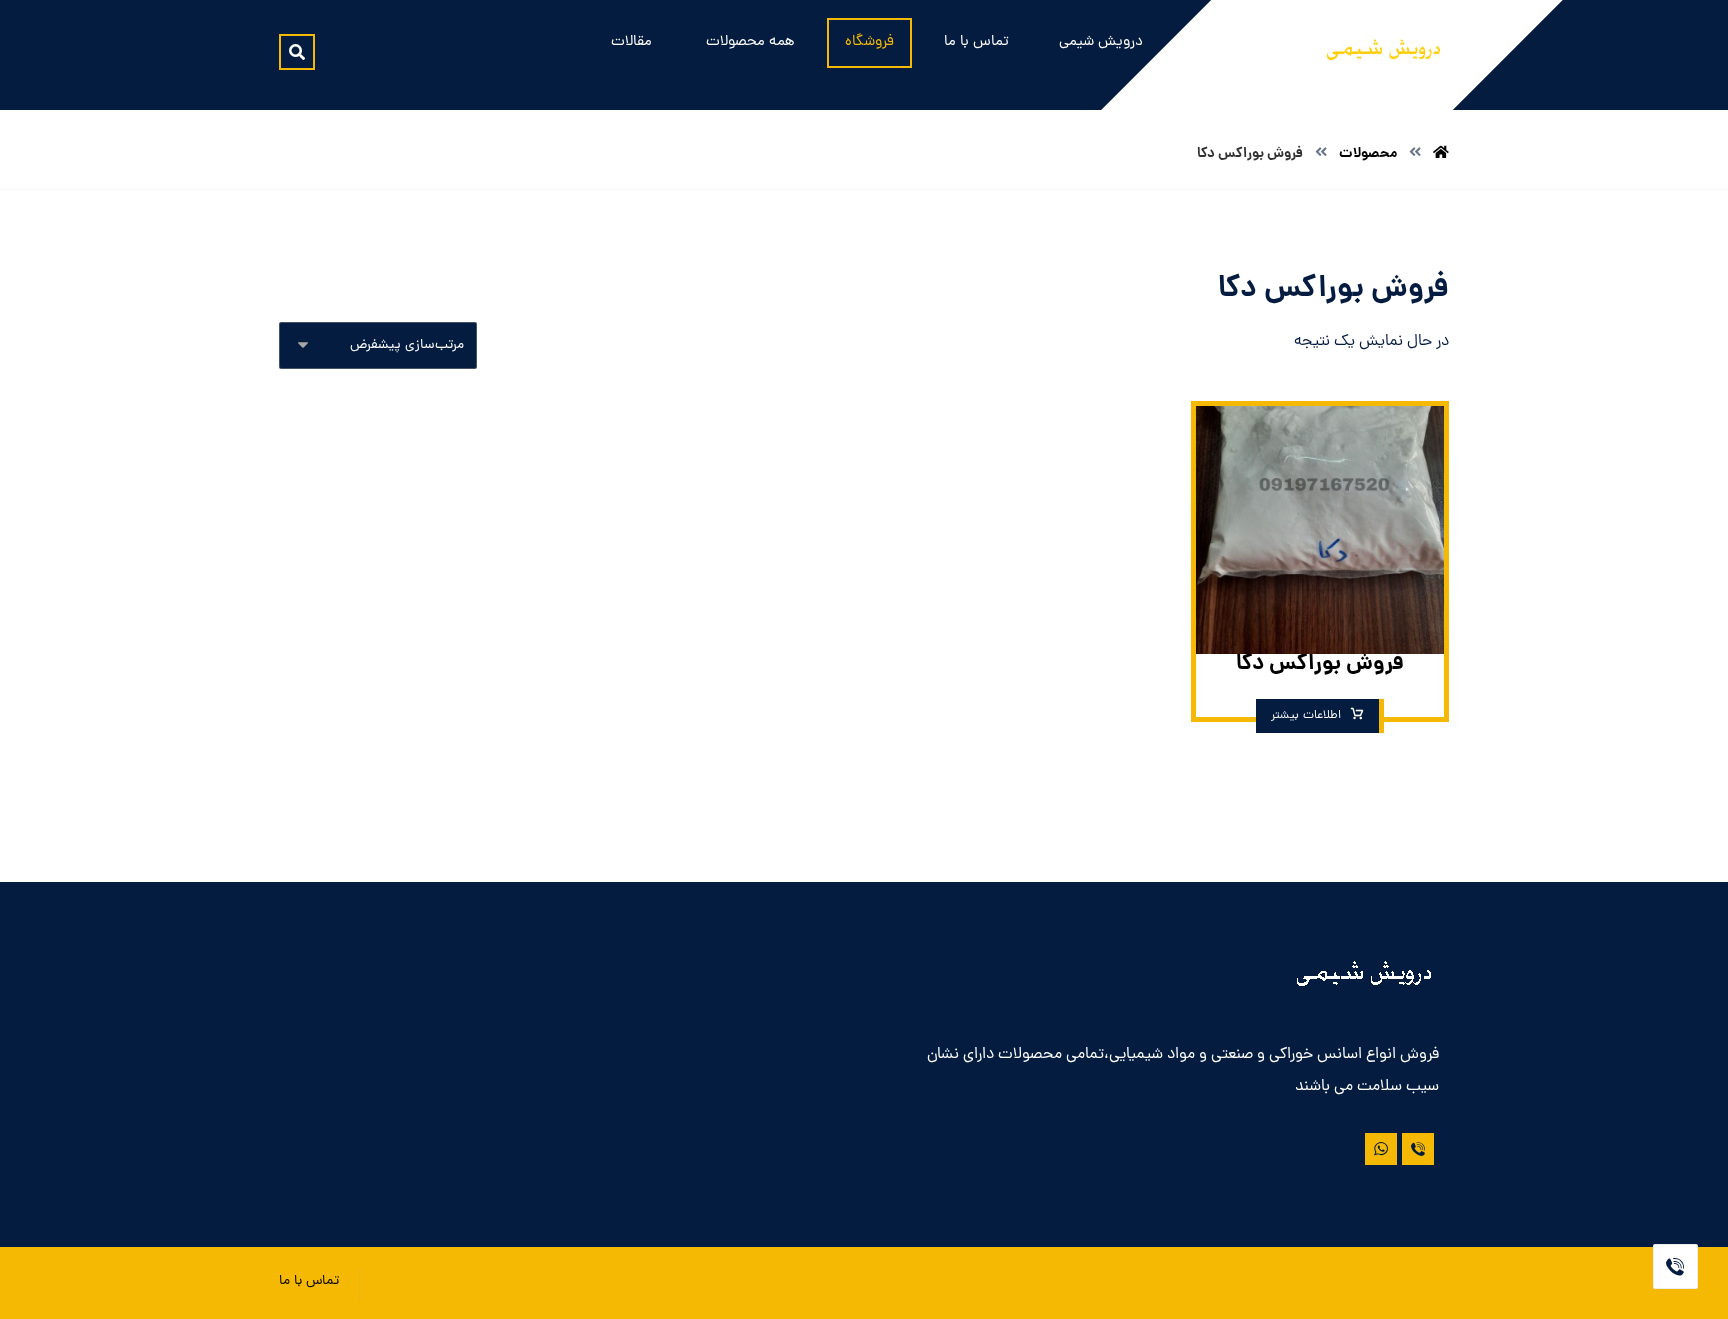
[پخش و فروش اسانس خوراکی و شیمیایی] (1384, 54)
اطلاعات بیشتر (1306, 716)
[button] (297, 52)
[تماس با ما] (1418, 1149)
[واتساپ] (1381, 1149)
